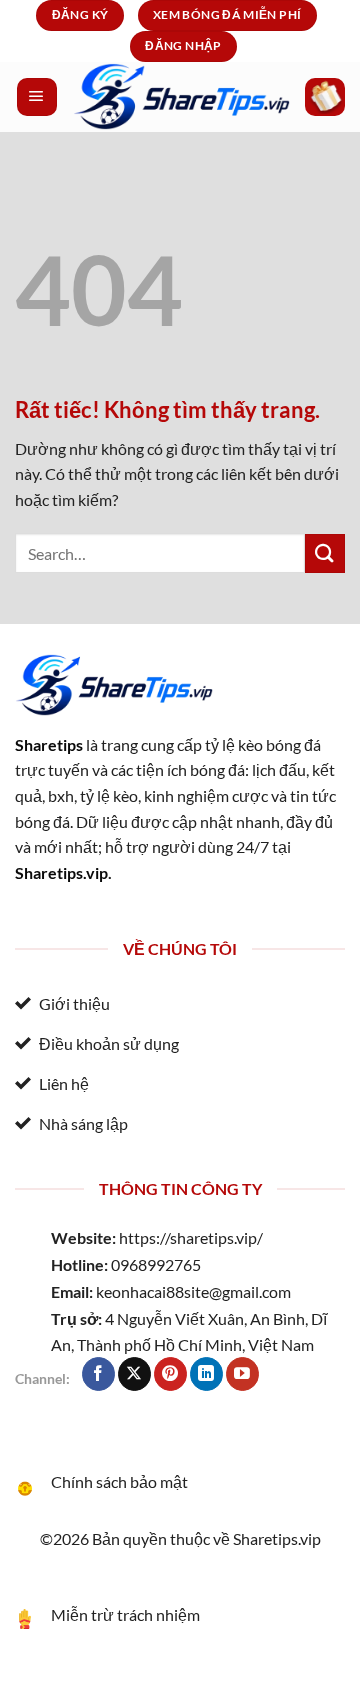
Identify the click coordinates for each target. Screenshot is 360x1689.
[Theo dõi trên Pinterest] (170, 1374)
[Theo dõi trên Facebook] (98, 1374)
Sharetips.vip (61, 872)
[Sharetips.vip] (181, 97)
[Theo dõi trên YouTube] (242, 1374)
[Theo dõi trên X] (134, 1374)
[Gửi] (325, 553)
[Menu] (37, 97)
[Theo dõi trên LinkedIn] (206, 1374)
